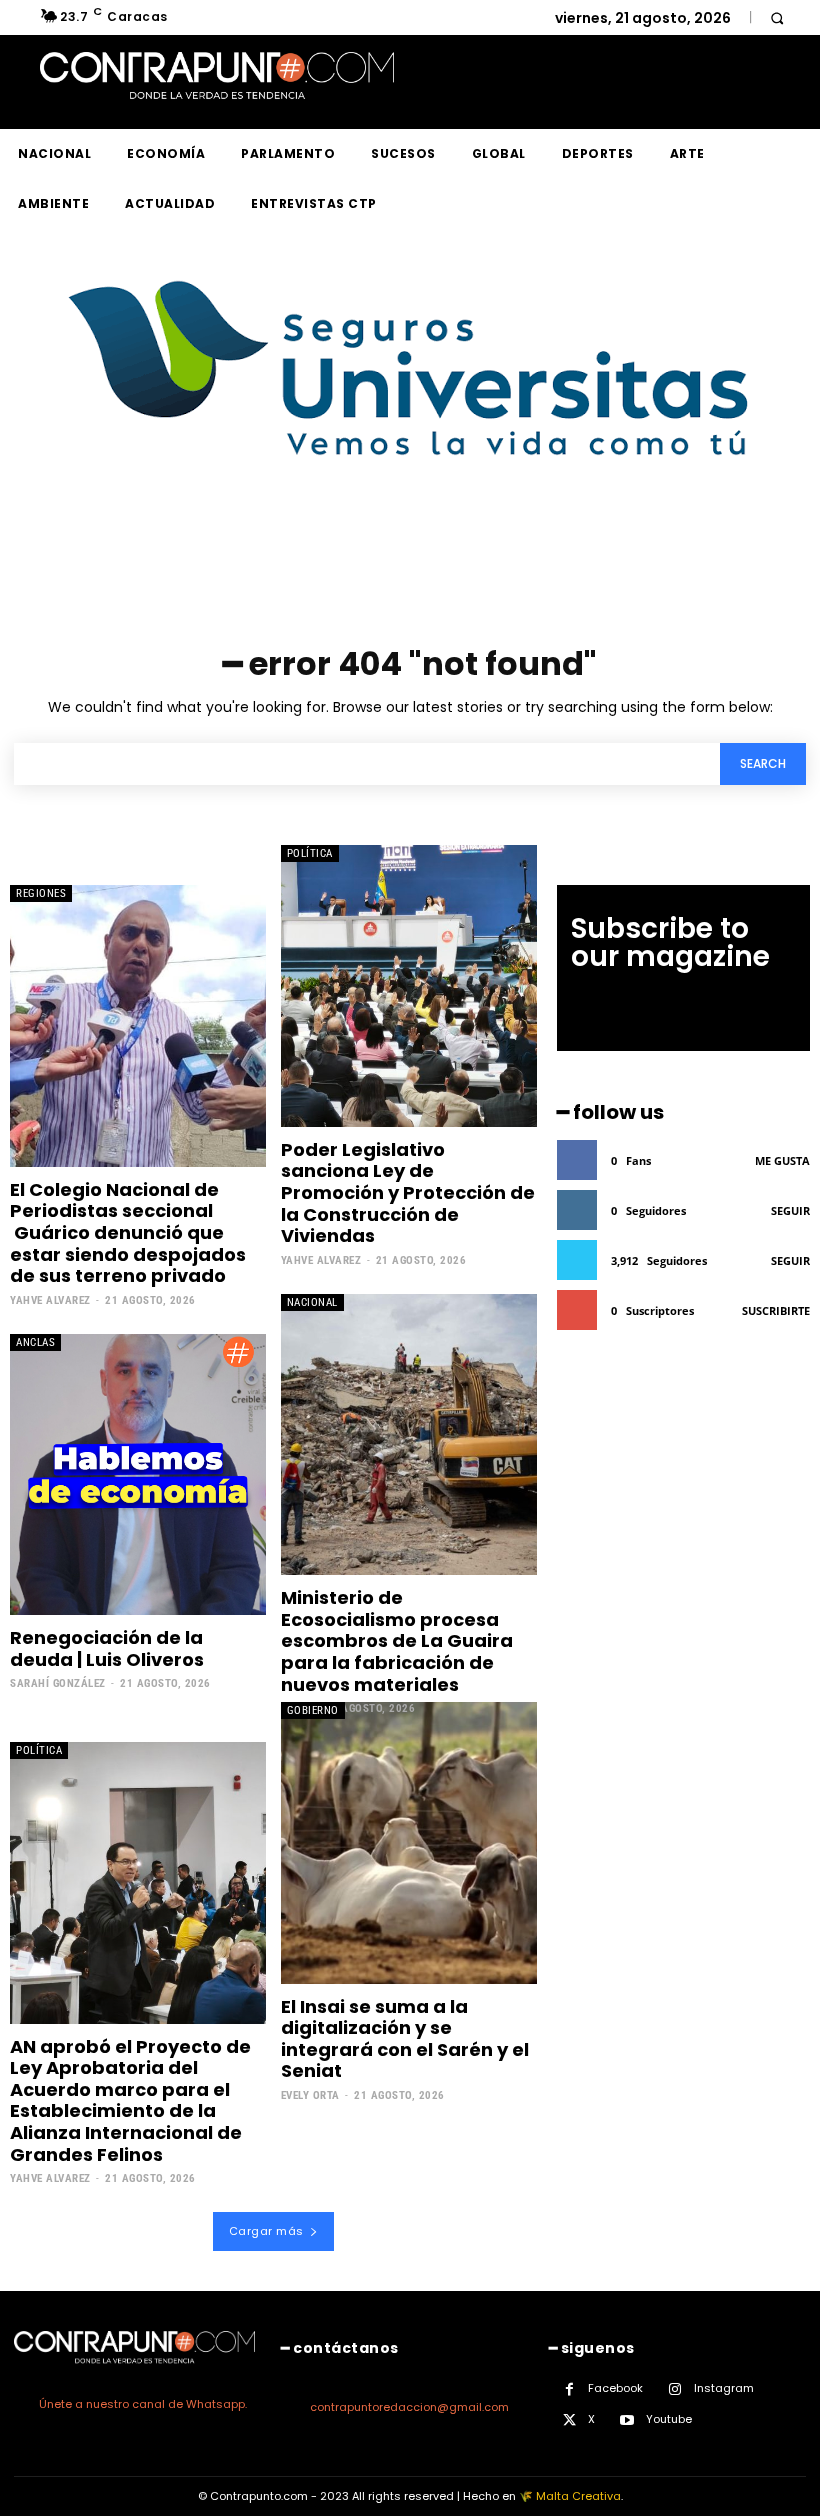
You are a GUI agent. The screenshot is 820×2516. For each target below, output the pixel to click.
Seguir (790, 1210)
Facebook (615, 2388)
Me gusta (782, 1160)
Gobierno (313, 1710)
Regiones (41, 893)
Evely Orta (310, 2095)
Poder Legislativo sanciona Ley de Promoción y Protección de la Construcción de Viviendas (408, 1192)
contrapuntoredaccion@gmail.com (409, 2407)
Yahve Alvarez (50, 1300)
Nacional (312, 1302)
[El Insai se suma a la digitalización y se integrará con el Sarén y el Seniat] (409, 1842)
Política (310, 853)
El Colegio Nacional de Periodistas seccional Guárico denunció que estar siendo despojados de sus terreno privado (128, 1232)
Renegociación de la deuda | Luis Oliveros (107, 1648)
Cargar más (266, 2231)
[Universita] (410, 530)
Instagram (724, 2388)
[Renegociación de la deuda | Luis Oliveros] (138, 1474)
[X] (569, 2420)
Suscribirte (776, 1310)
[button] (776, 17)
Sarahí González (58, 1683)
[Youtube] (627, 2420)
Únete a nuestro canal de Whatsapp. (143, 2404)
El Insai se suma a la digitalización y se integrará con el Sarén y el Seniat (405, 2039)
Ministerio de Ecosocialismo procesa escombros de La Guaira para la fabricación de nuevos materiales (397, 1640)
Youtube (669, 2419)
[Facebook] (569, 2389)
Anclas (35, 1342)
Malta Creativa (578, 2496)
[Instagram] (675, 2389)
